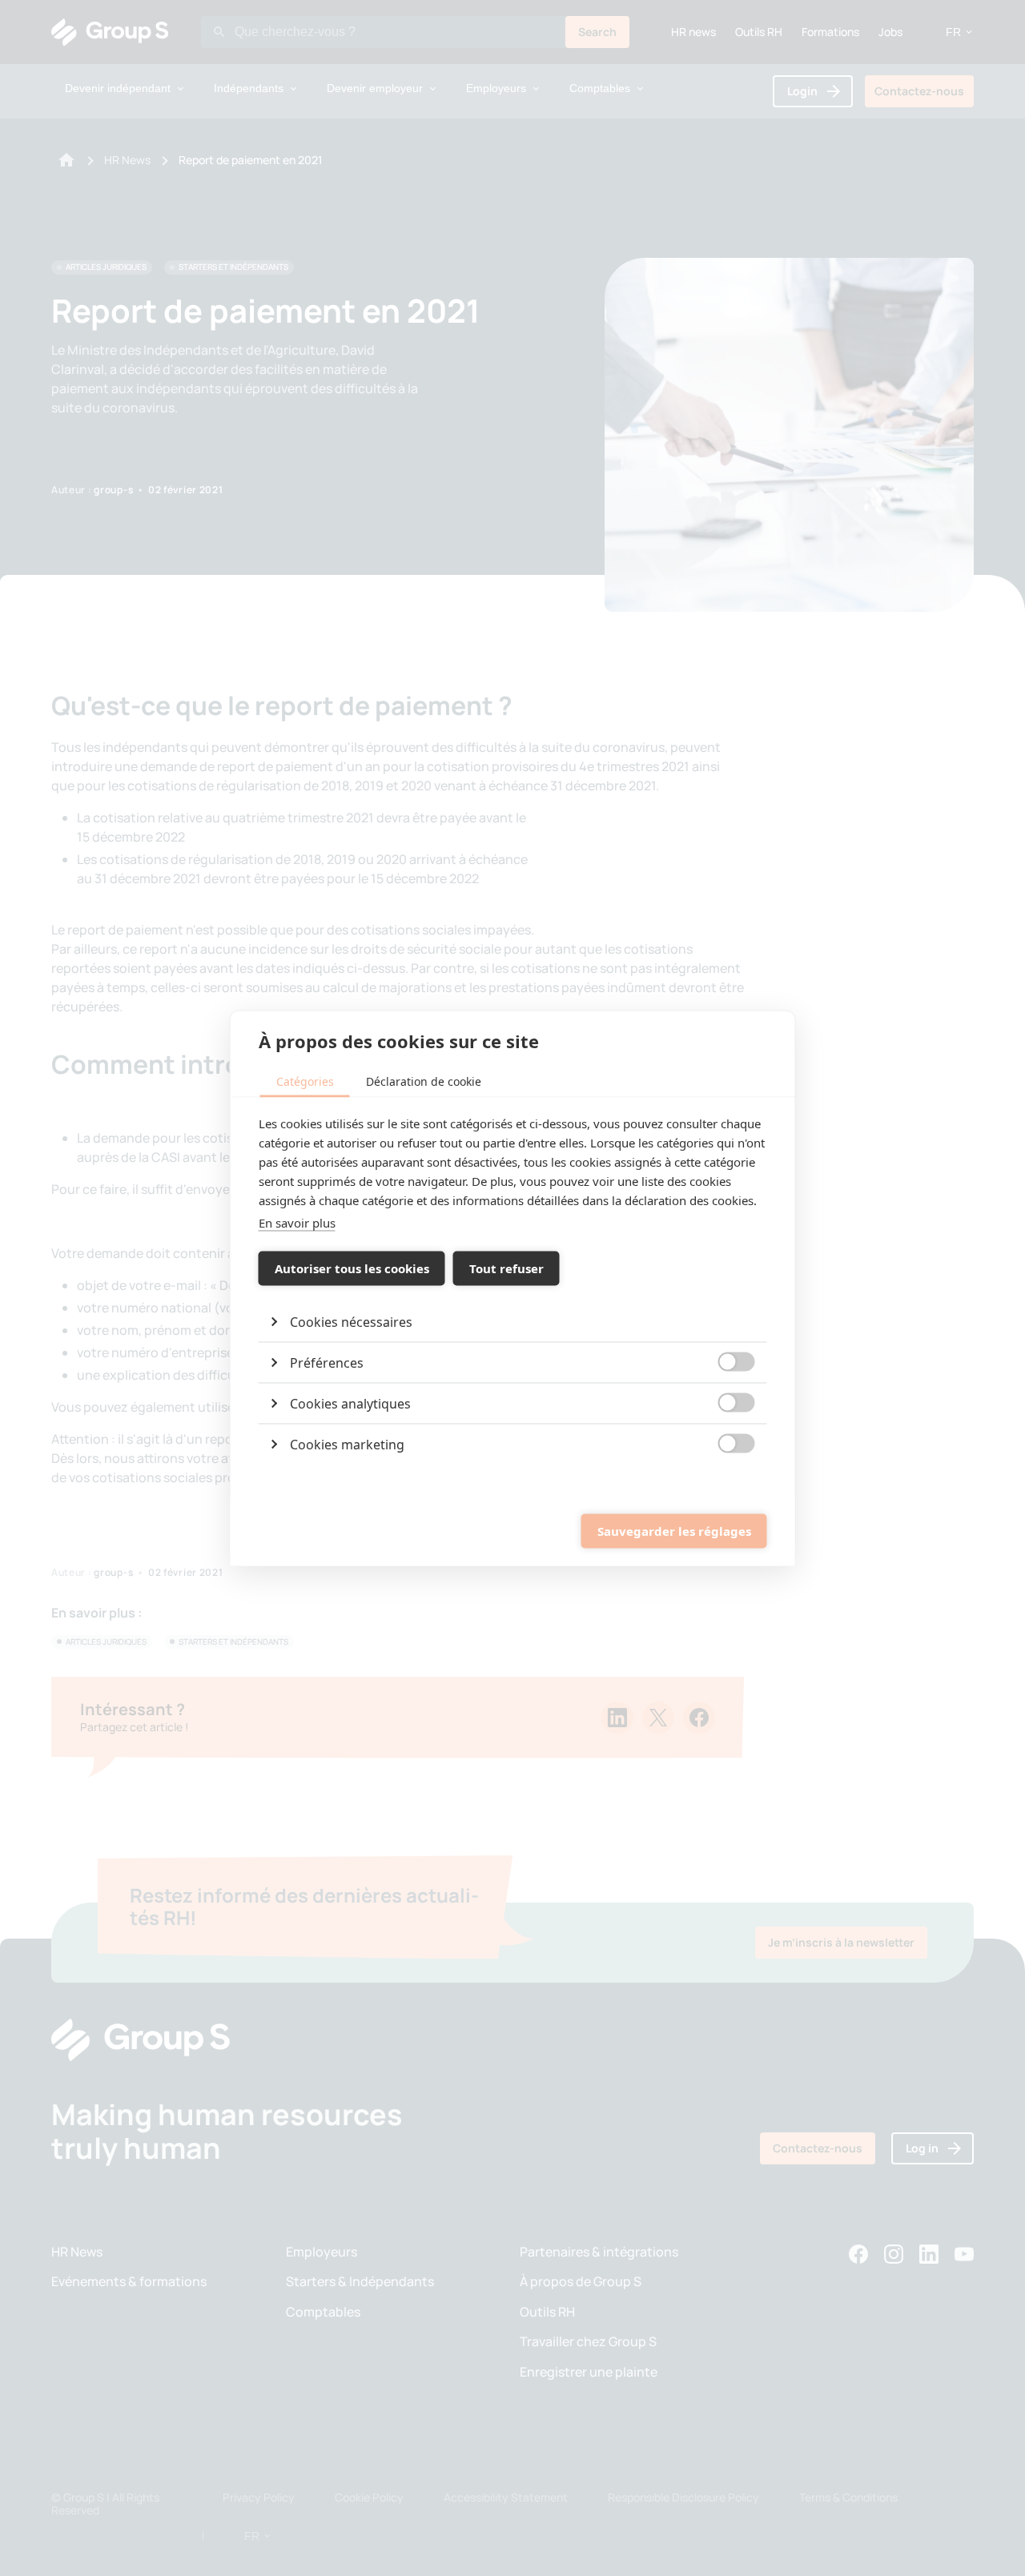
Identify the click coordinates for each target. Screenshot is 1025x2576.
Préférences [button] (327, 1362)
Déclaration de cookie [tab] (424, 1081)
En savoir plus (297, 1222)
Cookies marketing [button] (347, 1444)
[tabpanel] (513, 1288)
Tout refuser (506, 1268)
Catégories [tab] (305, 1081)
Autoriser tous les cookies (352, 1268)
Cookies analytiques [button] (350, 1403)
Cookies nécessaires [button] (351, 1321)
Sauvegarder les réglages (674, 1531)
